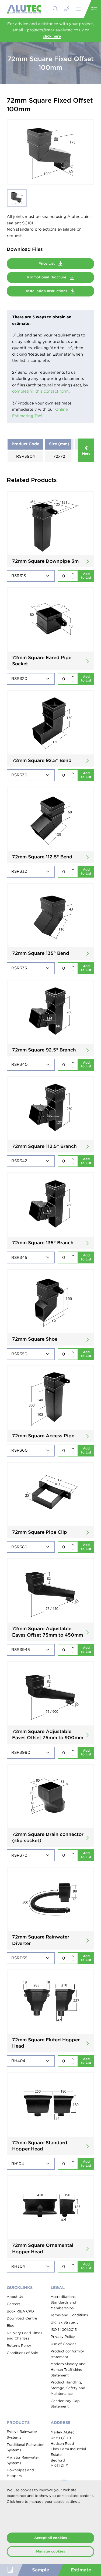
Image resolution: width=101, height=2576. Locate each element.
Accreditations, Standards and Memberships (63, 2302)
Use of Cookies (63, 2344)
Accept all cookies (50, 2538)
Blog (11, 2326)
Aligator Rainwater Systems (23, 2460)
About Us (15, 2297)
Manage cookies (50, 2551)
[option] (50, 152)
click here (52, 36)
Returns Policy (19, 2346)
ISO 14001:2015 (64, 2330)
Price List (47, 263)
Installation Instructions (47, 291)
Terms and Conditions (69, 2315)
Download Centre (22, 2318)
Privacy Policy (63, 2337)
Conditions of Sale (22, 2353)
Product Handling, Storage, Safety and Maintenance (68, 2388)
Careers (13, 2304)
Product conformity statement (67, 2354)
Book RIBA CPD (20, 2311)
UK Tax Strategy (65, 2322)
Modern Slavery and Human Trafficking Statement (68, 2369)
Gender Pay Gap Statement (65, 2404)
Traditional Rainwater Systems (25, 2447)
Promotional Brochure (47, 277)
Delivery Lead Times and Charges (24, 2336)
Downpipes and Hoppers (20, 2473)
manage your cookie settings (54, 2502)
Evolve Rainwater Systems (22, 2435)
